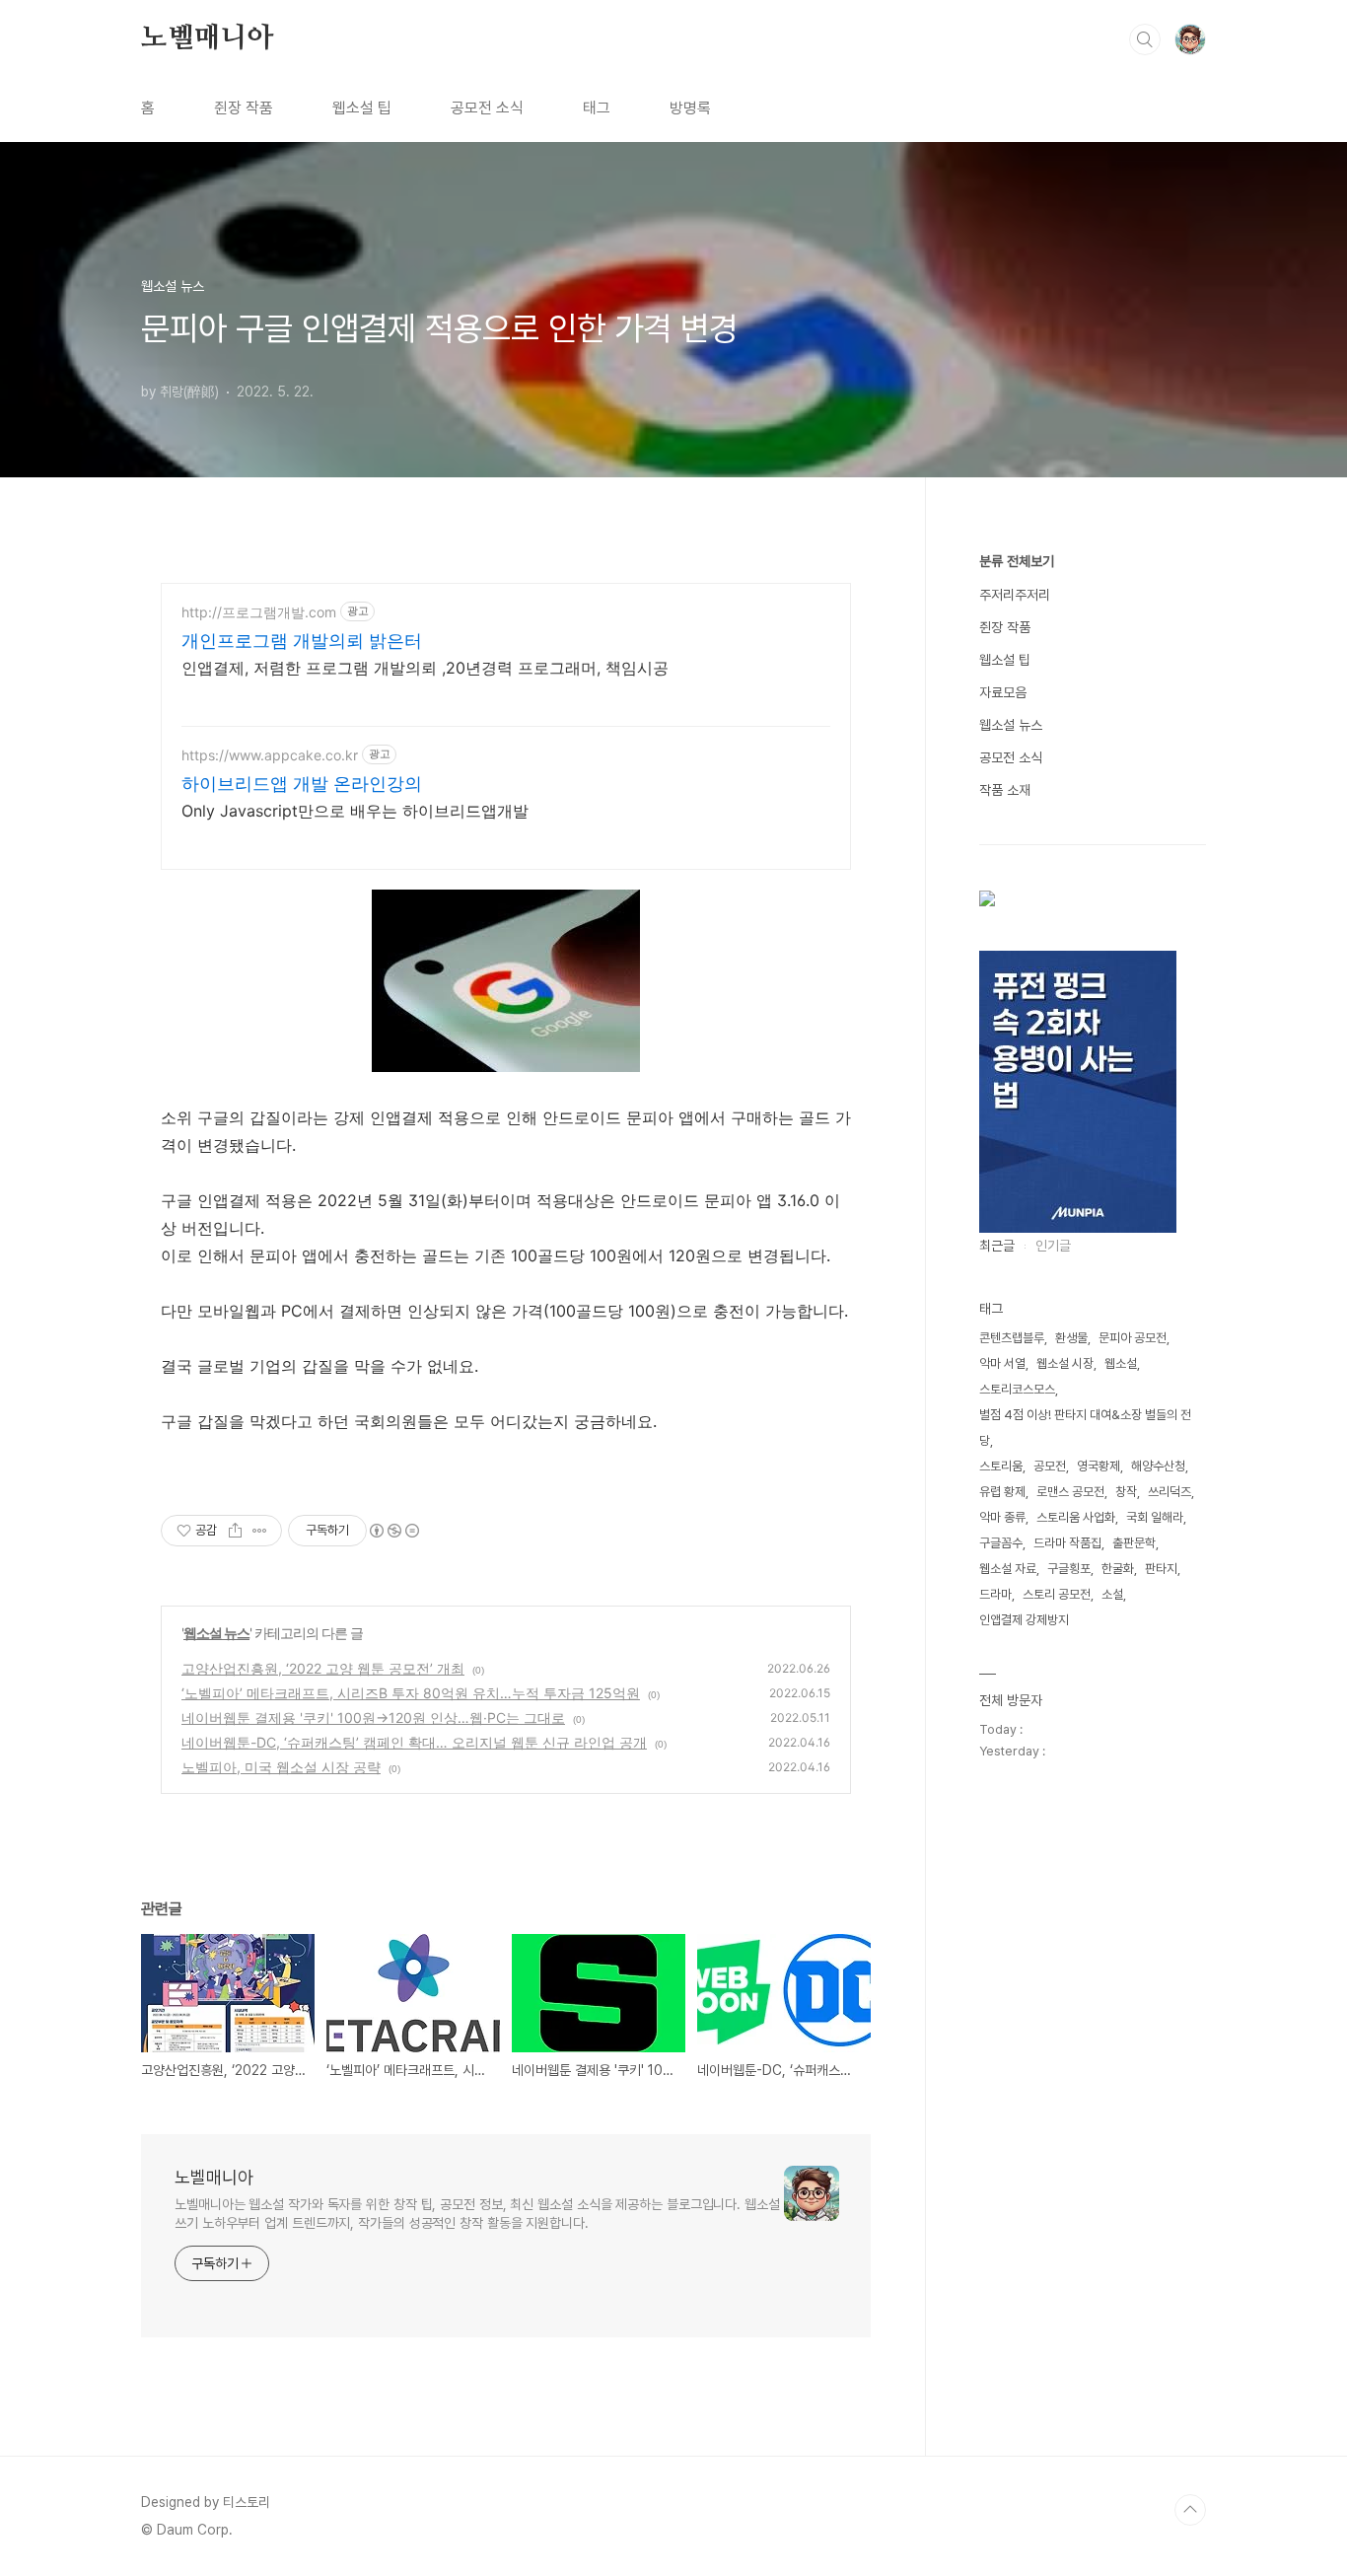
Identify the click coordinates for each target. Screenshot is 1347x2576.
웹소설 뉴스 (216, 1633)
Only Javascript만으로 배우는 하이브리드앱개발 (355, 811)
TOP (1190, 2510)
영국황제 (1099, 1466)
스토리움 (1001, 1466)
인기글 (1053, 1246)
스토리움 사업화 (1076, 1517)
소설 (1112, 1594)
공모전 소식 (487, 108)
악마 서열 (1002, 1363)
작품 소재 (1005, 790)
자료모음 (1003, 692)
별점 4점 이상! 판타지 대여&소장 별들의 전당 (1085, 1428)
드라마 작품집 (1067, 1543)
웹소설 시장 (1065, 1363)
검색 (1145, 39)
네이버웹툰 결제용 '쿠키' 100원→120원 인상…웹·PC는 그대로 (373, 1717)
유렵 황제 (1002, 1492)
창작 (1126, 1492)
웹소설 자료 (1008, 1569)
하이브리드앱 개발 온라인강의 (302, 784)
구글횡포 (1069, 1569)
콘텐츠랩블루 (1012, 1338)
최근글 (997, 1246)
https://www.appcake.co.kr (270, 755)
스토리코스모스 (1017, 1389)
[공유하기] (235, 1531)
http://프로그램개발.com (259, 612)
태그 (597, 108)
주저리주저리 (1015, 595)
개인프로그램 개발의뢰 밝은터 (302, 641)
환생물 (1071, 1338)
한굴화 (1118, 1569)
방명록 (690, 108)
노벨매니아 (207, 38)
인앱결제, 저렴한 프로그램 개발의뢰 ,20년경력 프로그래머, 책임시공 (425, 668)
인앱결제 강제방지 (1024, 1620)
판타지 (1161, 1569)
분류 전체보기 (1017, 561)
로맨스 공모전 (1070, 1492)
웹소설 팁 (362, 108)
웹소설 (1121, 1363)
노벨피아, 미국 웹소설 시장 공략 (281, 1767)
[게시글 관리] (260, 1531)
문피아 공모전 (1133, 1338)
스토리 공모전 (1057, 1594)
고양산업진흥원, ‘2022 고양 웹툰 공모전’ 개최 (323, 1668)
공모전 (1050, 1466)
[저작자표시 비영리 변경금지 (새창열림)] (393, 1531)
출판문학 (1134, 1543)
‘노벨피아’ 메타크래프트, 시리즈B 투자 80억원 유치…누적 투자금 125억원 (411, 1693)
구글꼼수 (1001, 1543)
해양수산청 (1158, 1466)
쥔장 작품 (244, 108)
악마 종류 (1002, 1517)
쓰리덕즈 (1170, 1492)
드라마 (995, 1594)
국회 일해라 (1155, 1517)
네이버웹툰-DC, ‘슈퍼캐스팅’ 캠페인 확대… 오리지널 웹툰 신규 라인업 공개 (414, 1742)
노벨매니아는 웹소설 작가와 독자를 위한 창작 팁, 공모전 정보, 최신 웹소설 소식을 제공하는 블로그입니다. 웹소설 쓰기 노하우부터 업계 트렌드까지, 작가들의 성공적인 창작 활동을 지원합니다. (477, 2214)
